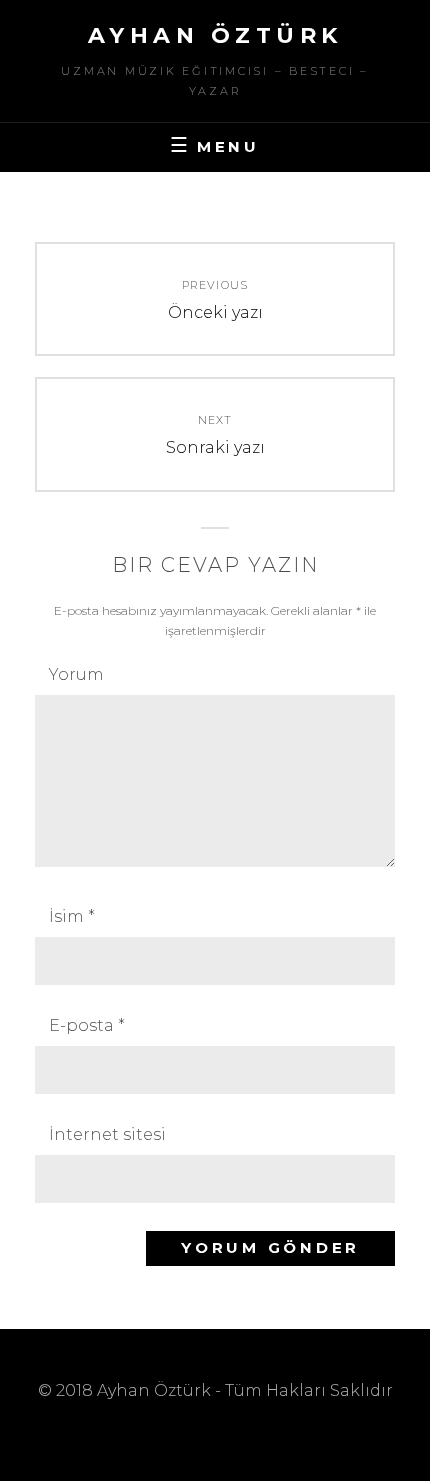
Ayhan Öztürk (215, 35)
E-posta (87, 1025)
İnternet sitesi (107, 1134)
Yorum (76, 674)
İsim (72, 916)
